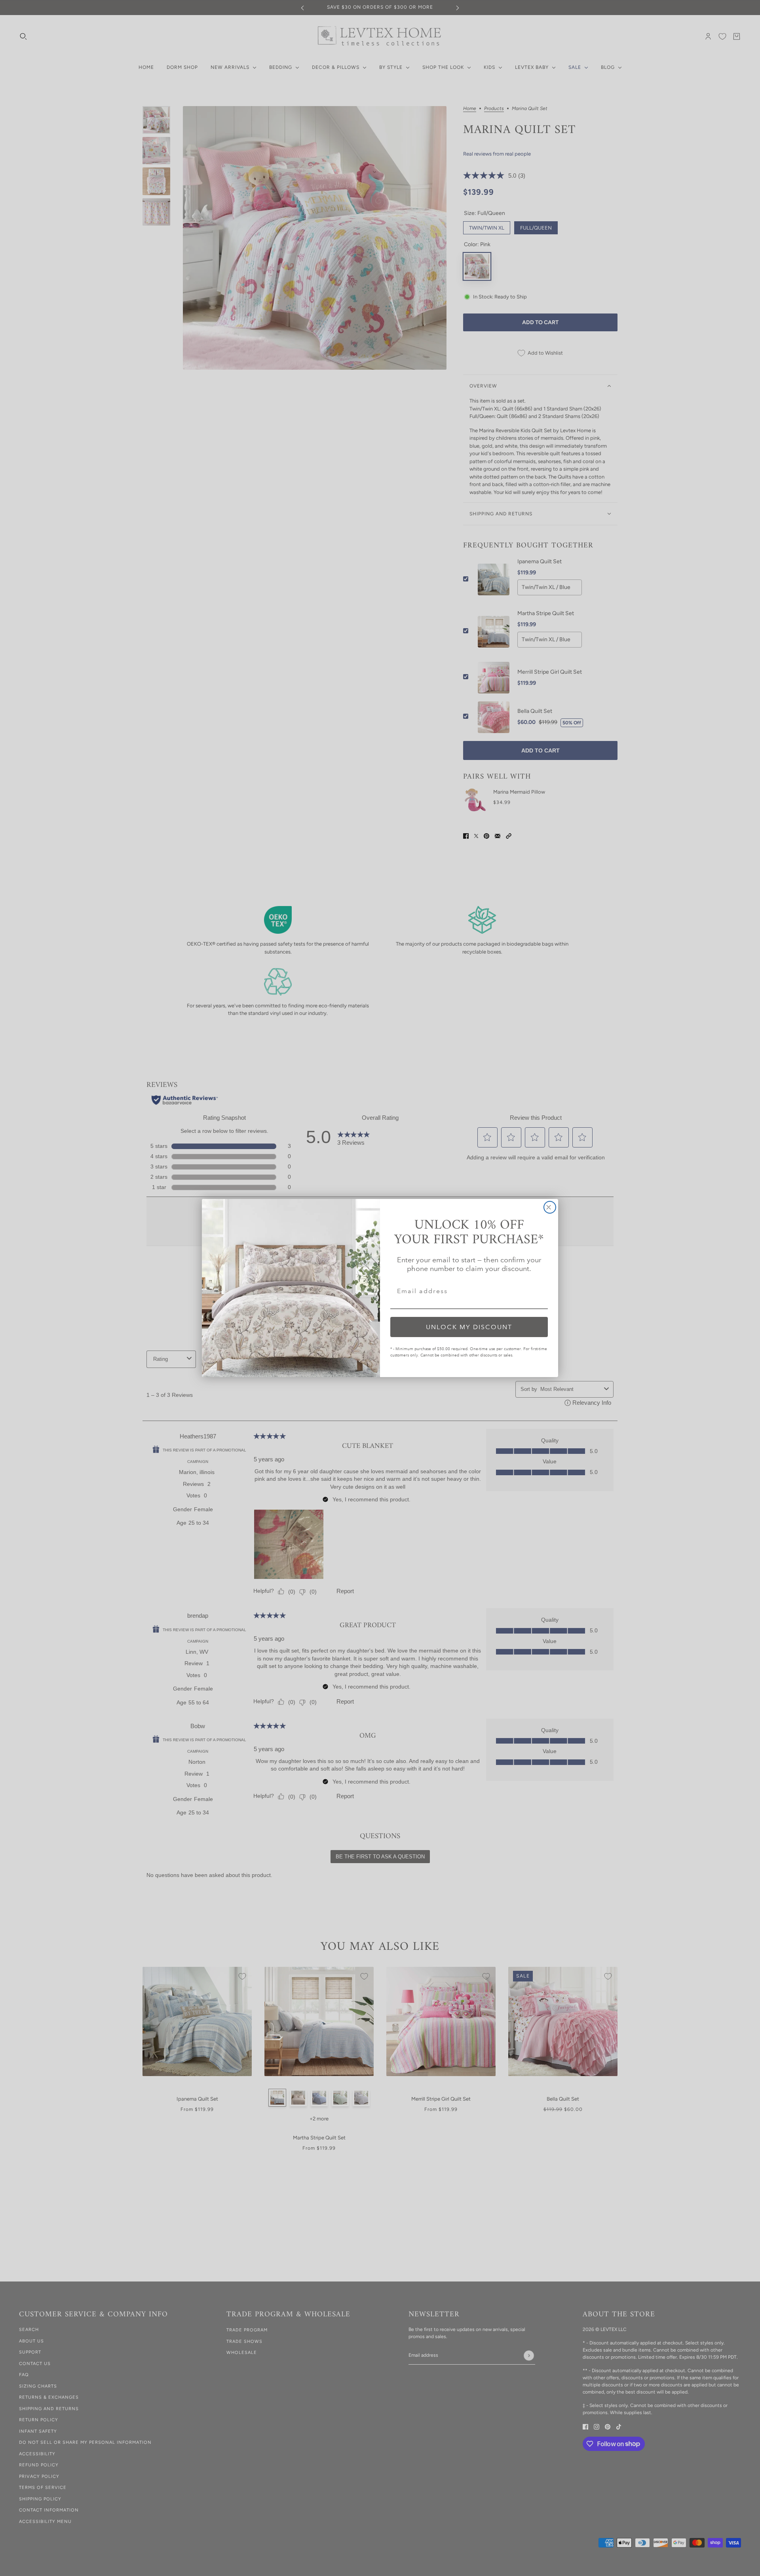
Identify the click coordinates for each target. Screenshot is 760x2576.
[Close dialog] (550, 1207)
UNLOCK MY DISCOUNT (469, 1327)
